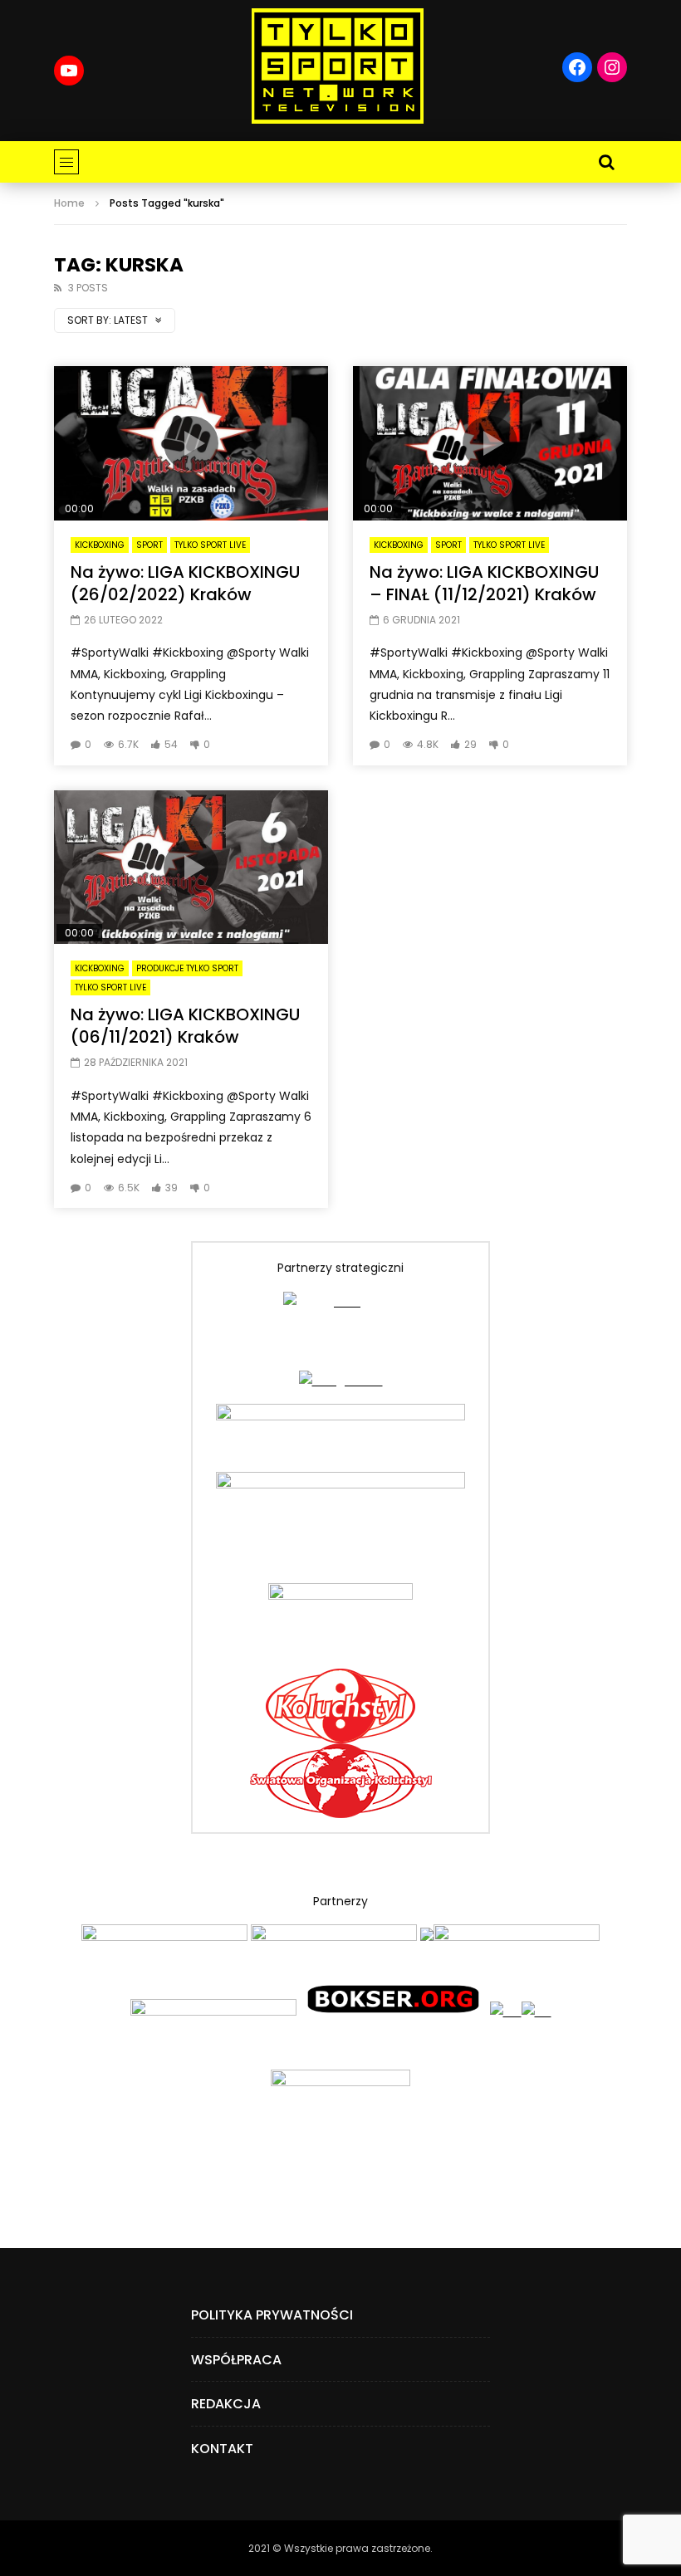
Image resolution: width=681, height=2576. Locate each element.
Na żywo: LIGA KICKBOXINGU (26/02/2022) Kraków (185, 583)
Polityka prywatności (272, 2315)
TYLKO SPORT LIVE (210, 545)
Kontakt (222, 2449)
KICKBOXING (100, 545)
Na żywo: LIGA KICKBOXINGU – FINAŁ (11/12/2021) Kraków (484, 583)
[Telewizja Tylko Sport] (338, 66)
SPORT (149, 545)
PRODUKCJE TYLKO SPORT (187, 968)
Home (69, 203)
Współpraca (236, 2360)
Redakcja (226, 2404)
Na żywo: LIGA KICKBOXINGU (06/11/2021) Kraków (185, 1026)
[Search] (606, 162)
